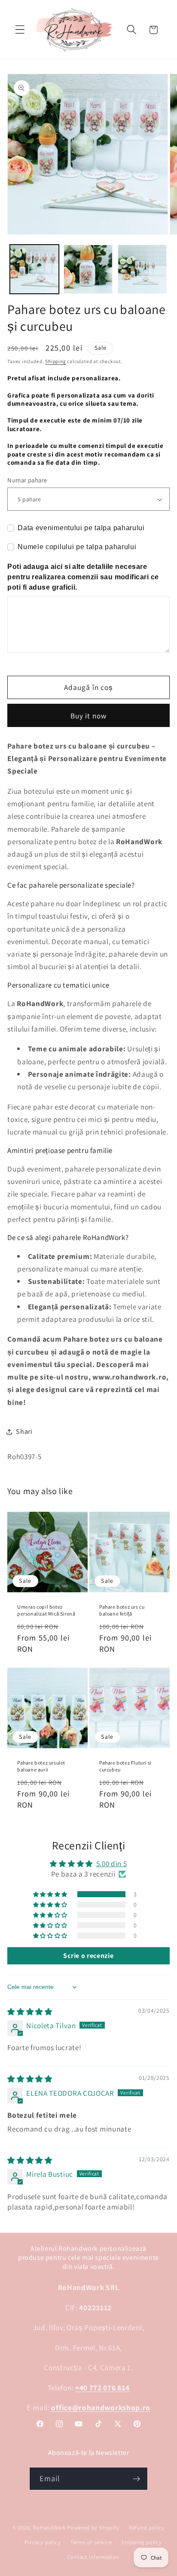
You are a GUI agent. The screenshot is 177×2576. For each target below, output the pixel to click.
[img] (30, 2012)
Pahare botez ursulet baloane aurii (41, 1766)
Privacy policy (43, 2542)
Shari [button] (24, 1431)
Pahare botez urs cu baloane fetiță (122, 1610)
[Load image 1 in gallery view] (34, 269)
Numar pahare (27, 480)
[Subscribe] (137, 2479)
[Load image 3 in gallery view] (142, 269)
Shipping (55, 361)
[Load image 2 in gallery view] (88, 269)
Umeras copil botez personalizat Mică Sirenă (46, 1610)
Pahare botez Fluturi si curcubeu (125, 1766)
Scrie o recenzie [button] (88, 1956)
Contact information (93, 2557)
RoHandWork (50, 2528)
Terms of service (91, 2542)
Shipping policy (142, 2542)
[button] (20, 30)
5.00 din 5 (112, 1863)
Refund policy (147, 2528)
